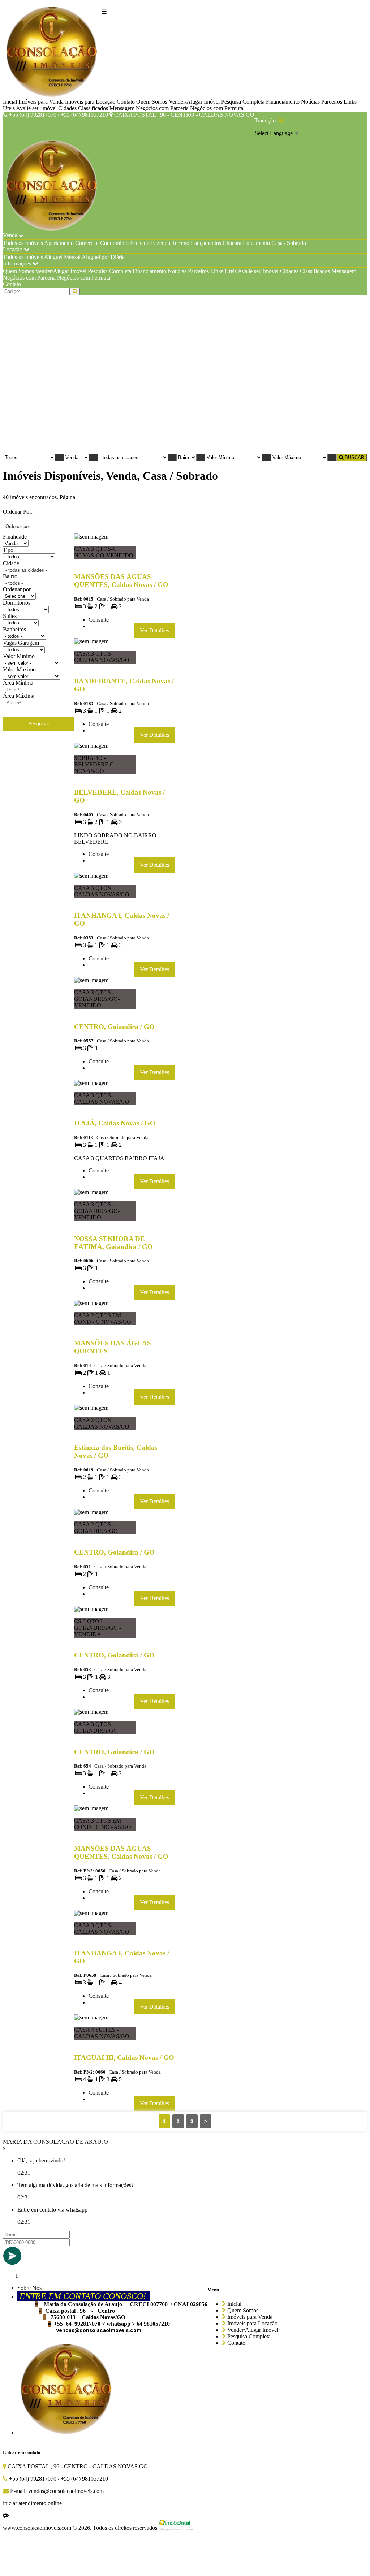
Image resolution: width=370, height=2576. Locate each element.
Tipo (8, 550)
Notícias (310, 102)
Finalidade (15, 537)
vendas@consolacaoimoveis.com (99, 2330)
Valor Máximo (19, 669)
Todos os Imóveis (23, 243)
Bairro (10, 576)
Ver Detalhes (154, 630)
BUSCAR (354, 457)
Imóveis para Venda (41, 102)
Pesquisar (39, 724)
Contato (126, 102)
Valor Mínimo (19, 656)
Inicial (10, 102)
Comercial (87, 243)
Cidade (11, 563)
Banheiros (14, 629)
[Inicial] (52, 51)
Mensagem (122, 108)
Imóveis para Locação (90, 102)
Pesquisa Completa (243, 102)
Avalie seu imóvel (36, 108)
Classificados (93, 108)
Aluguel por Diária (103, 257)
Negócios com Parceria (162, 108)
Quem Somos (152, 102)
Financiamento (283, 102)
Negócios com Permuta (217, 108)
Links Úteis (223, 271)
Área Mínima (18, 683)
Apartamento (59, 243)
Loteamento (256, 243)
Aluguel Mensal (62, 257)
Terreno (180, 243)
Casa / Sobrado (289, 243)
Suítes (10, 616)
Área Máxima (19, 696)
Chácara (232, 243)
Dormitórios (17, 603)
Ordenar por (17, 589)
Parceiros (332, 102)
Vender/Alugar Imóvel (194, 102)
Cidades (67, 108)
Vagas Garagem (21, 643)
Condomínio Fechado (125, 243)
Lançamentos (206, 243)
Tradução (266, 120)
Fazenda (161, 243)
